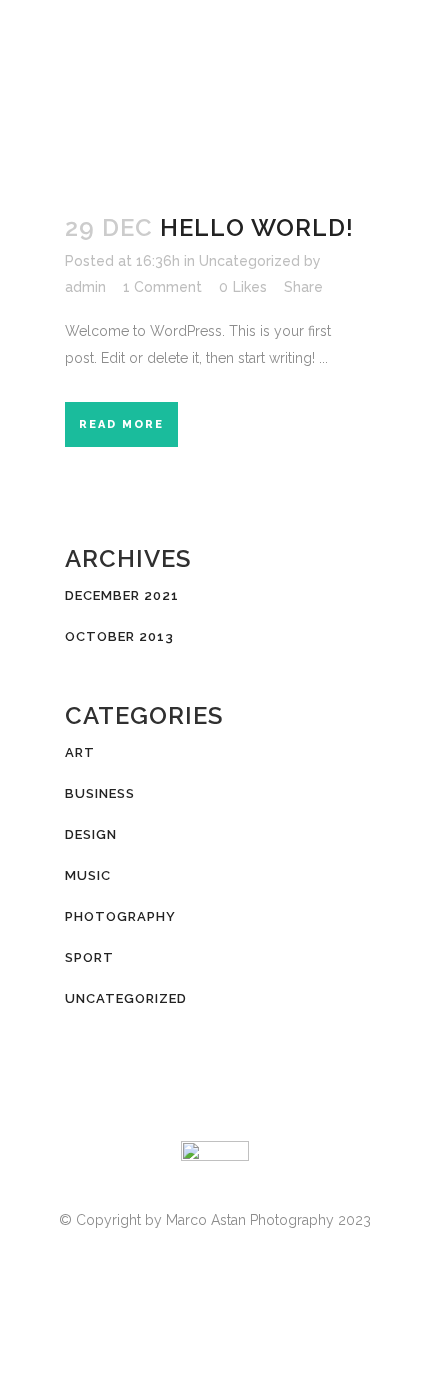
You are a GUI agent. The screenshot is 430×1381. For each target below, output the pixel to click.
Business (100, 793)
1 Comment (162, 287)
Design (91, 834)
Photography (120, 916)
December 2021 (122, 595)
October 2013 (119, 636)
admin (85, 287)
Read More (121, 424)
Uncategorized (249, 261)
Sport (89, 957)
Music (88, 875)
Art (80, 752)
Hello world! (257, 227)
